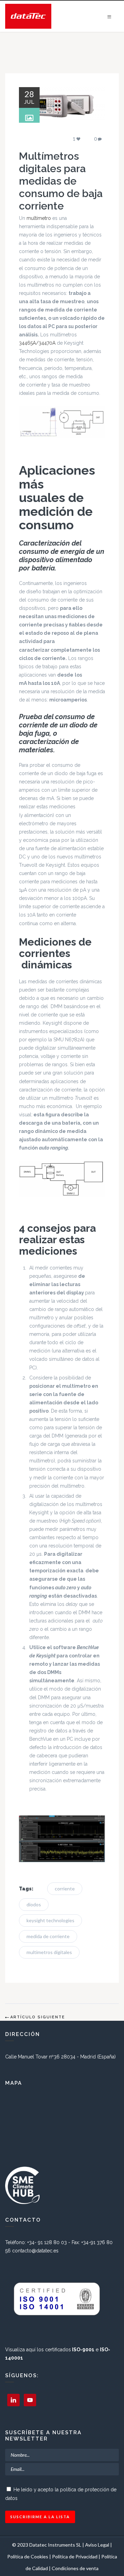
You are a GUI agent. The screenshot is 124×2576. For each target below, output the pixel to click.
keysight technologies (50, 1920)
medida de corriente (48, 1936)
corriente (65, 1889)
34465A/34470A (37, 343)
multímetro (39, 218)
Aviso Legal (97, 2545)
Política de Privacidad (75, 2556)
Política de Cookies (28, 2556)
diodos (34, 1904)
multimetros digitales (49, 1952)
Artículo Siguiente (38, 2017)
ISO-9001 (83, 2350)
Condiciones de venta (75, 2568)
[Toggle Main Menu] (109, 17)
